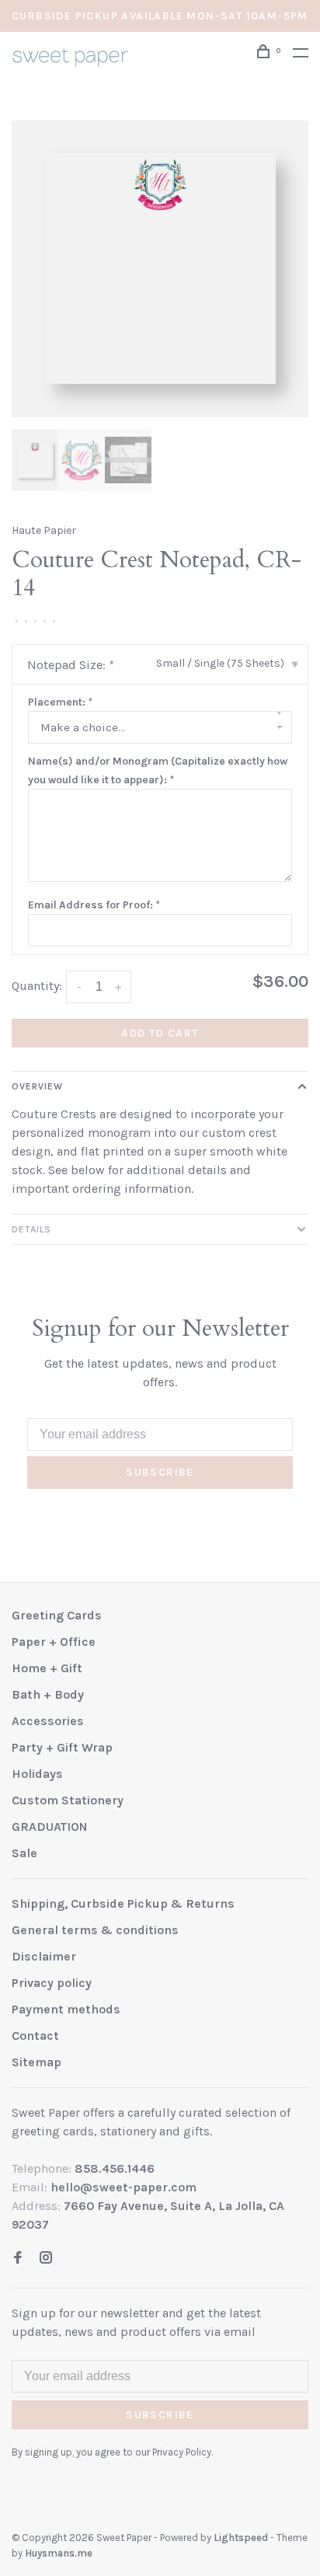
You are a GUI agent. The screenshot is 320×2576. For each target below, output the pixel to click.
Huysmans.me (59, 2553)
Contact (35, 2036)
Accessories (48, 1721)
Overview (37, 1086)
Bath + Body (48, 1694)
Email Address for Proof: (94, 905)
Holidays (37, 1774)
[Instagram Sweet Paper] (46, 2259)
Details (31, 1229)
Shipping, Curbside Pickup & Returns (123, 1903)
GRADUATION (50, 1827)
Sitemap (37, 2062)
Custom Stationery (68, 1800)
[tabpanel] (160, 269)
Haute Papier (44, 530)
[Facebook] (18, 2259)
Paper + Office (54, 1642)
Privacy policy (52, 1983)
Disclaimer (44, 1956)
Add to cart (160, 1033)
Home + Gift (47, 1668)
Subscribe (160, 1472)
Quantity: (37, 986)
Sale (24, 1853)
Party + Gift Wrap (62, 1747)
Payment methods (66, 2009)
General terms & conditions (95, 1930)
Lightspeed (241, 2538)
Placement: (60, 702)
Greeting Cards (57, 1615)
